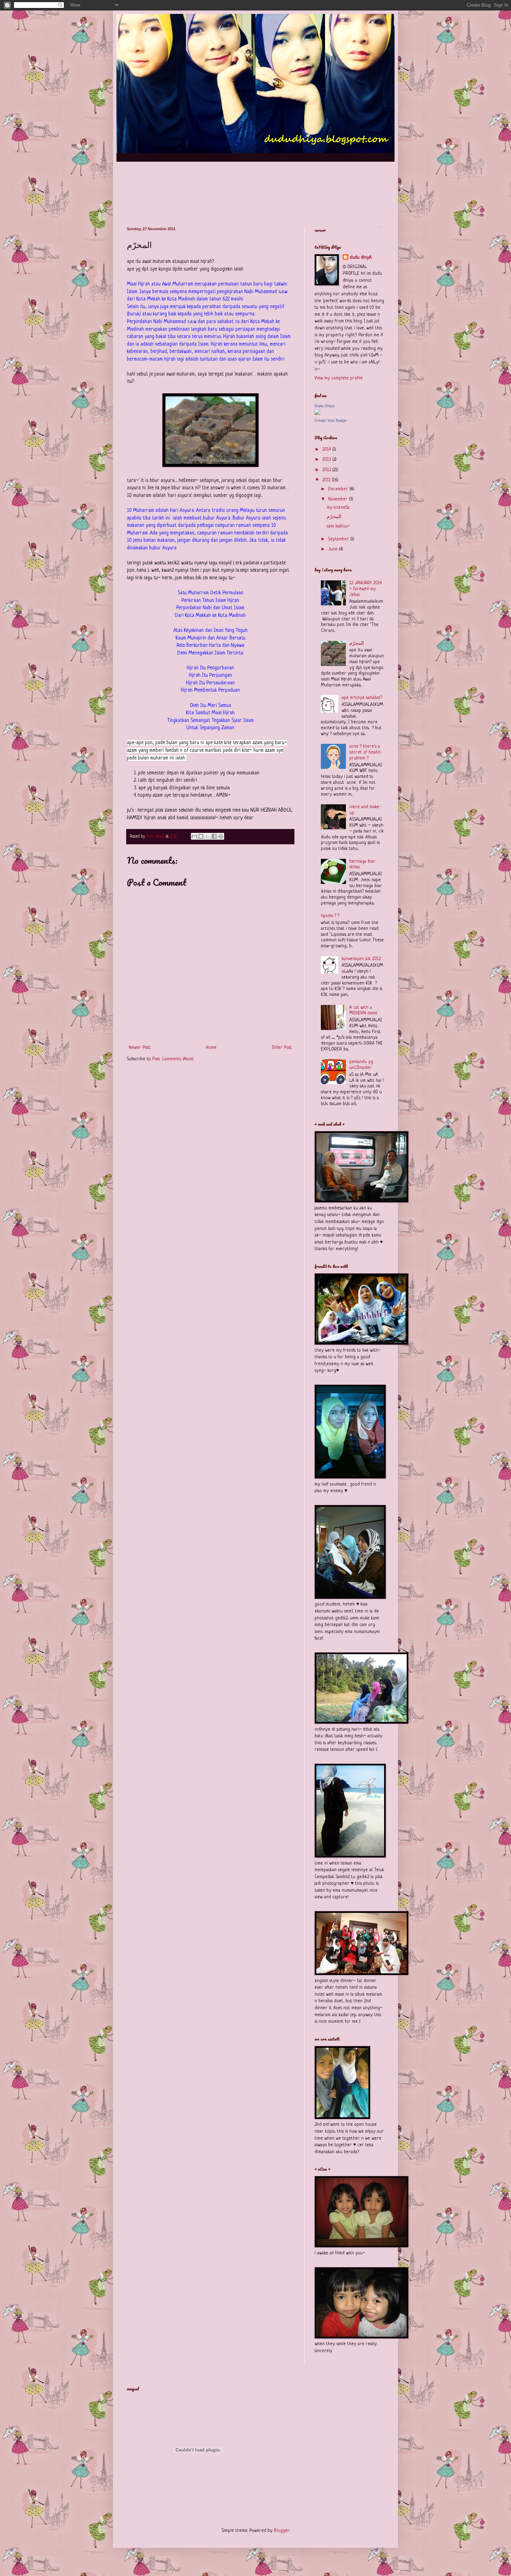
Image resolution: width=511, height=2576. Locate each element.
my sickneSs (338, 508)
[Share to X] (208, 836)
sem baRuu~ (338, 526)
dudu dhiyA (361, 257)
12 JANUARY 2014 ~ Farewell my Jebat (366, 589)
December (339, 489)
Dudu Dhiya (325, 406)
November (339, 499)
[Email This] (194, 836)
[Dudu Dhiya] (317, 414)
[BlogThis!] (201, 836)
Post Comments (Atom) (173, 1059)
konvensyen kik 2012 (361, 959)
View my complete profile (339, 378)
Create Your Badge (331, 420)
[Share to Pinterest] (221, 836)
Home (211, 1048)
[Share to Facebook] (214, 836)
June (334, 549)
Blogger (282, 2531)
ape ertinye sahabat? (362, 698)
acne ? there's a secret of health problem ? (365, 752)
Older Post (282, 1048)
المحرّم (334, 517)
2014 (327, 449)
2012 (327, 470)
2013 (327, 460)
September (339, 539)
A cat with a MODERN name (363, 1011)
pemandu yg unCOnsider (361, 1065)
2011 (327, 480)
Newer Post (140, 1048)
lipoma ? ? (330, 916)
